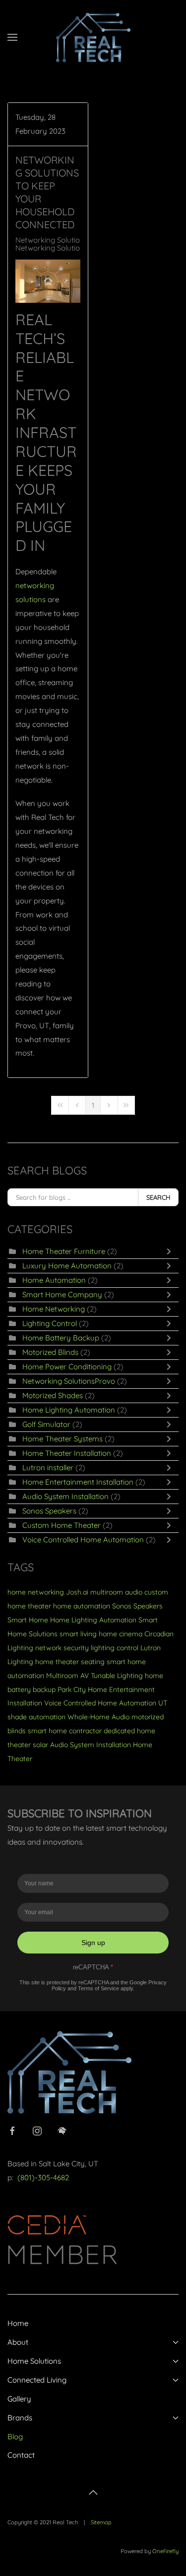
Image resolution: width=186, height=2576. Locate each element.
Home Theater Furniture (64, 1251)
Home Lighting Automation (69, 1410)
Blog (15, 2437)
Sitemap (101, 2522)
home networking (36, 1592)
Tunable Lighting (117, 1676)
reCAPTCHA (93, 1967)
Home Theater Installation (67, 1453)
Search (158, 1197)
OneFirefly (165, 2551)
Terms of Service (98, 1988)
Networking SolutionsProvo (62, 240)
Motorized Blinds (50, 1352)
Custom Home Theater (62, 1525)
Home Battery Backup (61, 1338)
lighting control (115, 1648)
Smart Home (28, 1620)
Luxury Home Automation (67, 1266)
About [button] (18, 2342)
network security (62, 1648)
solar (40, 1745)
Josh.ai (77, 1592)
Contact (21, 2455)
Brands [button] (20, 2418)
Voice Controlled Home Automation (84, 1540)
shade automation (36, 1717)
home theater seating (70, 1662)
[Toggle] (171, 1251)
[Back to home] (93, 37)
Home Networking (54, 1309)
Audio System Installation (65, 1496)
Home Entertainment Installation (78, 1482)
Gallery (19, 2399)
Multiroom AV (67, 1676)
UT (163, 1703)
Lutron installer (48, 1467)
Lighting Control (50, 1323)
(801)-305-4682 (43, 2177)
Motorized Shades (53, 1395)
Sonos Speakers (49, 1511)
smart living (78, 1634)
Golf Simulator (46, 1424)
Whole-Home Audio (98, 1717)
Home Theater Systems (62, 1439)
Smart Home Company (62, 1294)
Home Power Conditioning (67, 1367)
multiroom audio (116, 1592)
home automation (82, 1606)
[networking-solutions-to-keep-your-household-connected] (48, 281)
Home (18, 2323)
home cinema (121, 1634)
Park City (72, 1689)
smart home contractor (65, 1731)
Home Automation (54, 1280)
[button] (12, 37)
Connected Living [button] (37, 2380)
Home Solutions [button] (34, 2361)
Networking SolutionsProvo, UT (68, 248)
